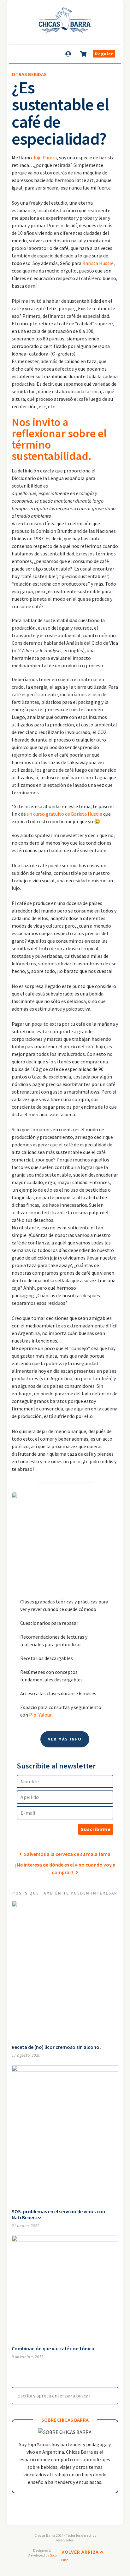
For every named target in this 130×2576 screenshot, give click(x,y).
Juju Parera (44, 157)
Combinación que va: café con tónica (53, 2348)
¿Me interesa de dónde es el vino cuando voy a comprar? (65, 1868)
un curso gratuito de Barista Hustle (65, 814)
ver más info (65, 1739)
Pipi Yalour (40, 1715)
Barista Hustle (98, 263)
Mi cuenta (69, 54)
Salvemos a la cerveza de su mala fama (67, 1854)
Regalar (104, 54)
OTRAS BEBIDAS (29, 74)
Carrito (84, 54)
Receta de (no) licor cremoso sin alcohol (56, 2047)
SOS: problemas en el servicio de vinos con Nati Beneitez (58, 2214)
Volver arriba (81, 2552)
